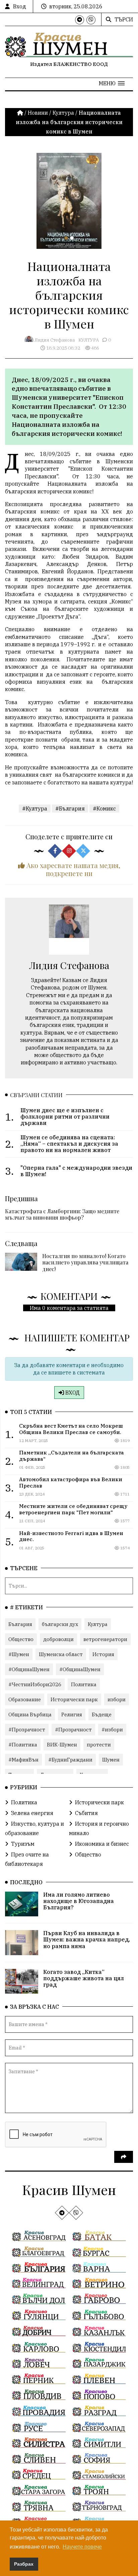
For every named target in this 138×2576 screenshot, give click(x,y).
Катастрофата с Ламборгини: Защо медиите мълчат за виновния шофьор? (62, 1214)
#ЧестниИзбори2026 (35, 1684)
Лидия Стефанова (55, 340)
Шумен (111, 1760)
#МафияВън (23, 1760)
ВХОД (72, 1393)
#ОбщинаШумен (29, 1669)
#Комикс (104, 808)
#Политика (23, 1745)
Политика (84, 1684)
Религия (72, 1714)
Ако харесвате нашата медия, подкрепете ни (73, 869)
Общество (21, 1639)
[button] (112, 83)
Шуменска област (61, 1654)
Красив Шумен (69, 2189)
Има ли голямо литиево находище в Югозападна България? (79, 1901)
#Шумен (19, 1654)
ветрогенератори (105, 1639)
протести (99, 1745)
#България (70, 808)
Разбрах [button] (24, 2564)
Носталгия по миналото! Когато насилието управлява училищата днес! (85, 1262)
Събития (86, 1813)
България (20, 1624)
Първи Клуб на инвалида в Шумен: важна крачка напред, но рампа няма (87, 1939)
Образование (25, 1699)
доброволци (58, 1639)
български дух (60, 1624)
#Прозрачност (27, 1730)
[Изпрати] (124, 2157)
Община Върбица (30, 1714)
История (103, 1654)
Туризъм (23, 1844)
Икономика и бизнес (102, 1844)
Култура (63, 113)
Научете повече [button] (82, 2547)
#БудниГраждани (70, 1760)
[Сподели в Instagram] (69, 851)
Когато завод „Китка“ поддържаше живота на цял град (84, 1978)
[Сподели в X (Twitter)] (83, 851)
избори (117, 1699)
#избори (112, 1730)
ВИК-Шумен (62, 1745)
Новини (38, 113)
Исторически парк (74, 1699)
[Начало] (21, 113)
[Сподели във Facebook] (55, 851)
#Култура (35, 808)
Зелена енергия (32, 1813)
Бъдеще (102, 1714)
